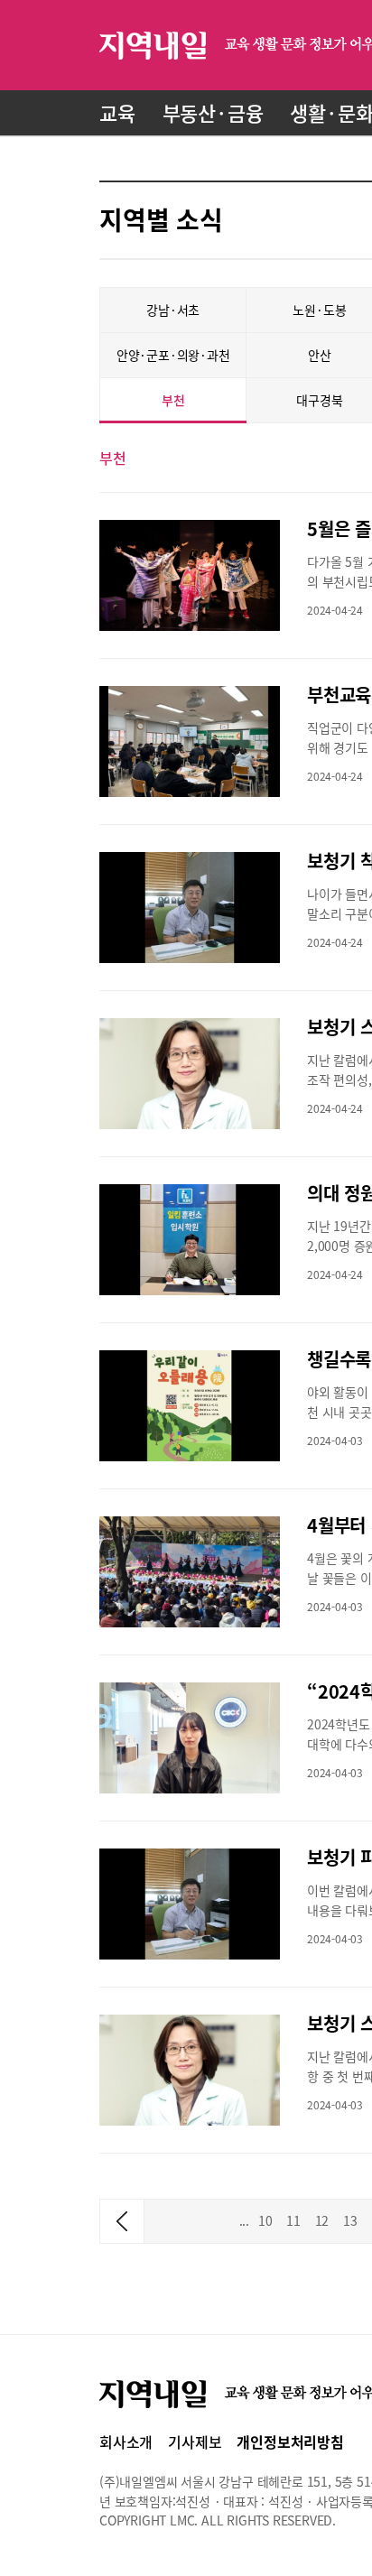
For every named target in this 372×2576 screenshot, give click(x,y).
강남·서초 (173, 310)
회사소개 (126, 2442)
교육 (117, 112)
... (244, 2220)
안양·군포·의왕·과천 (173, 355)
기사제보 (195, 2442)
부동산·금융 (213, 112)
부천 (173, 400)
